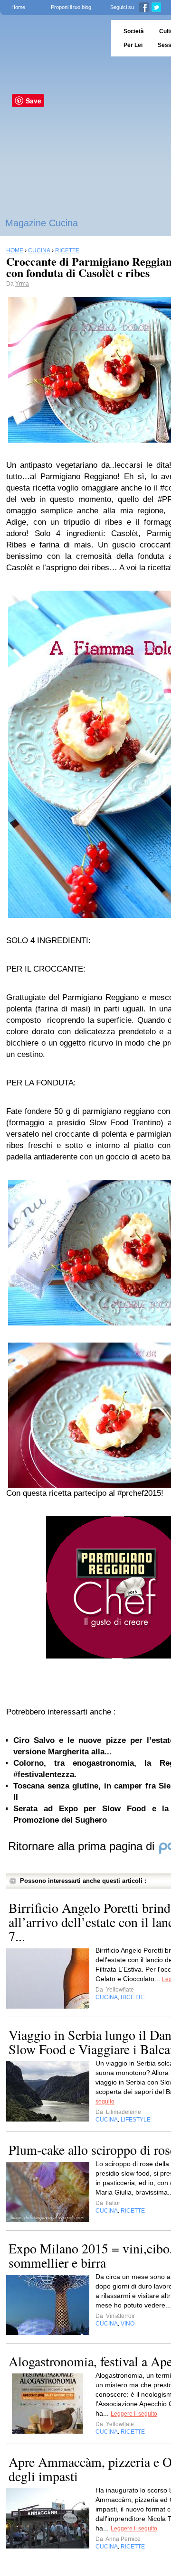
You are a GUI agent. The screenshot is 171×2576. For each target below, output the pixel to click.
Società (134, 31)
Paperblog (52, 38)
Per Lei (133, 45)
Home (18, 7)
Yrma (22, 284)
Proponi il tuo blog (71, 7)
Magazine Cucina (42, 223)
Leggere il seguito (134, 2414)
